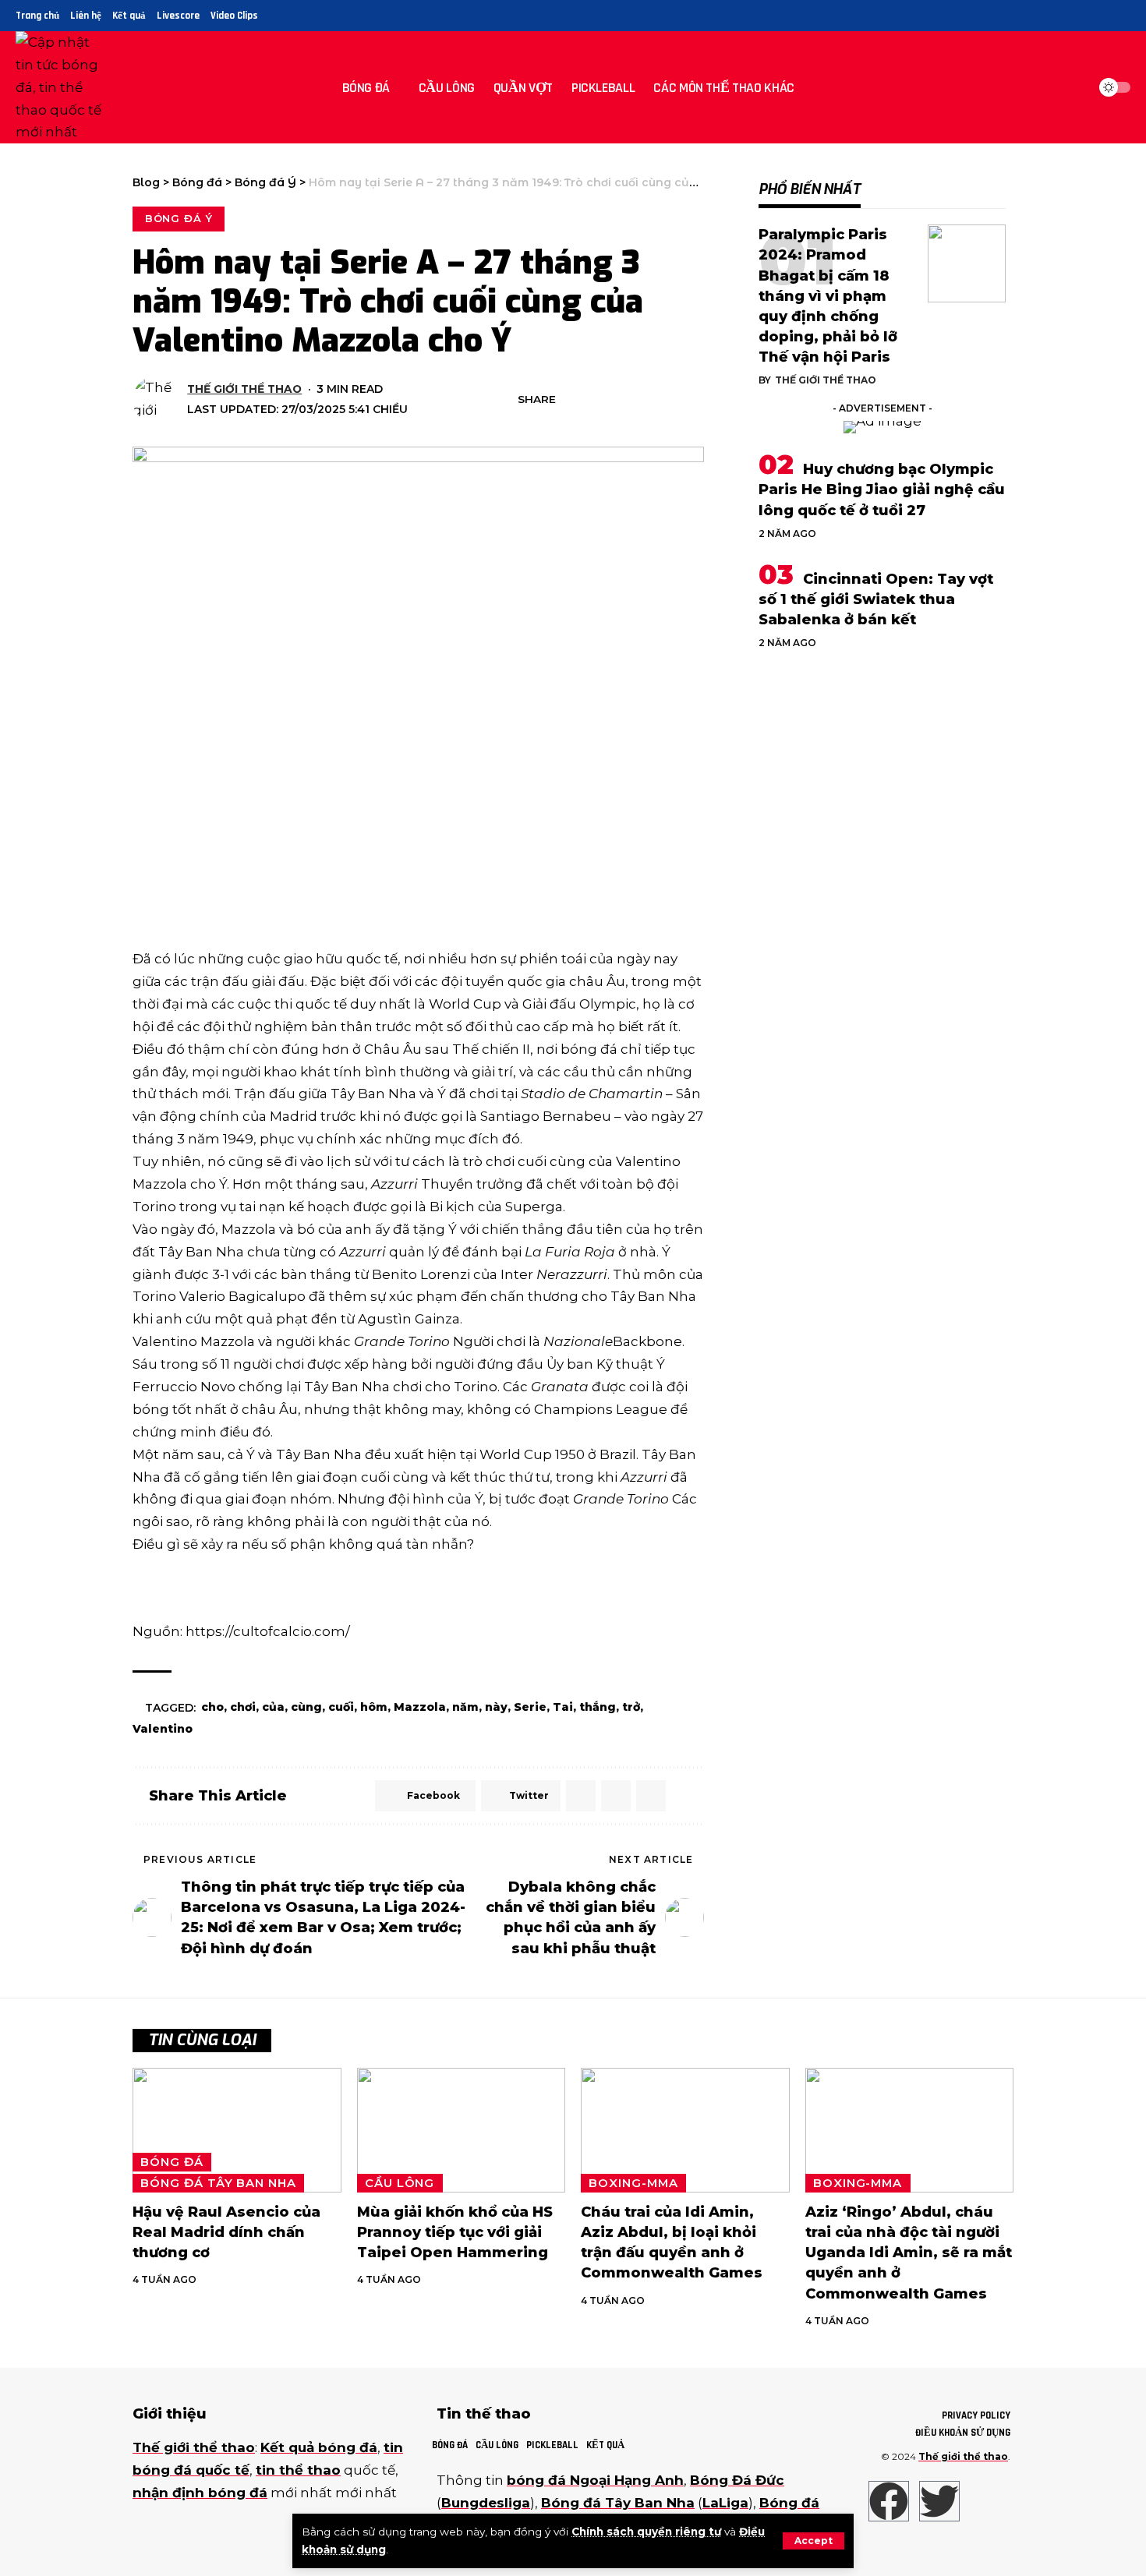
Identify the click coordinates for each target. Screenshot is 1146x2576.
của (273, 1707)
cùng (306, 1707)
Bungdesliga (486, 2503)
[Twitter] (1086, 16)
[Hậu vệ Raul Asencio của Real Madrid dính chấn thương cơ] (237, 2131)
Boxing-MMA (633, 2183)
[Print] (669, 400)
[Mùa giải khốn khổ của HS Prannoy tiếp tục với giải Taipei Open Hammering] (462, 2131)
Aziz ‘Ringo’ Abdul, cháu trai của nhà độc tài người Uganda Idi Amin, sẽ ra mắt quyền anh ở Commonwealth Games (909, 2253)
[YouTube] (1104, 16)
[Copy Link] (645, 400)
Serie (530, 1707)
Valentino (163, 1729)
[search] (1071, 87)
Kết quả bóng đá (319, 2447)
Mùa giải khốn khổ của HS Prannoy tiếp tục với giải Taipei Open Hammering (455, 2232)
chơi (243, 1707)
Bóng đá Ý (179, 218)
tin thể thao (298, 2470)
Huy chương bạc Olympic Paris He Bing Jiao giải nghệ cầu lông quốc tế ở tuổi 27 (882, 489)
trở (631, 1707)
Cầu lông (400, 2183)
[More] (693, 400)
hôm (374, 1707)
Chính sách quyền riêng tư (646, 2532)
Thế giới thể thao (244, 389)
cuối (341, 1707)
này (496, 1707)
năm (465, 1707)
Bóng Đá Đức (737, 2480)
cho (212, 1707)
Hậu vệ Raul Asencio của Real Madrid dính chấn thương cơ (226, 2232)
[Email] (621, 400)
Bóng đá (172, 2162)
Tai (563, 1707)
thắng (598, 1707)
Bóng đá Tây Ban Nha (218, 2183)
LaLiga (725, 2503)
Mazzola (420, 1707)
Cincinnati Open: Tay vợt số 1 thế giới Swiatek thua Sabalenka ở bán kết (876, 599)
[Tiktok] (1121, 16)
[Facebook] (1068, 16)
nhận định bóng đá (200, 2493)
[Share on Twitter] (596, 400)
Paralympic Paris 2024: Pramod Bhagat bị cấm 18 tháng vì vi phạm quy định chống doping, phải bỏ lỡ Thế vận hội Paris (828, 296)
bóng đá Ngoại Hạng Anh (595, 2480)
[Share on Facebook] (572, 400)
